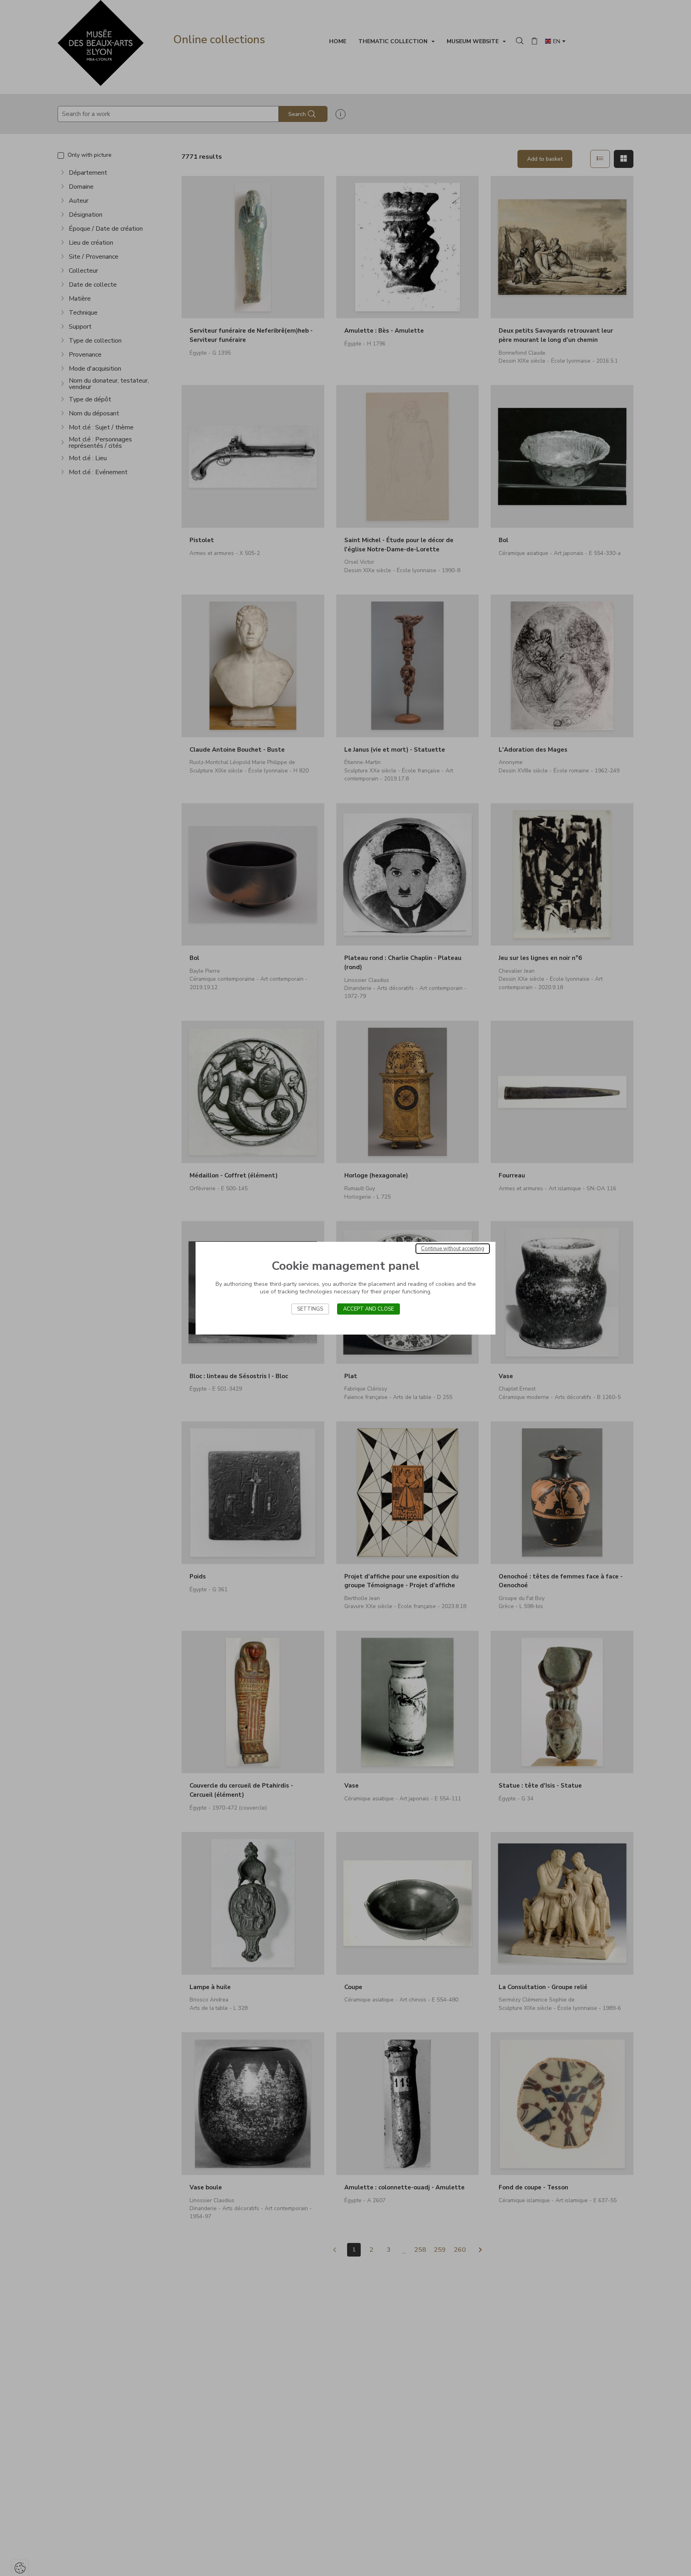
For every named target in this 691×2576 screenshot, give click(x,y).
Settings (310, 1309)
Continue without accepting (453, 1249)
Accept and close (368, 1309)
